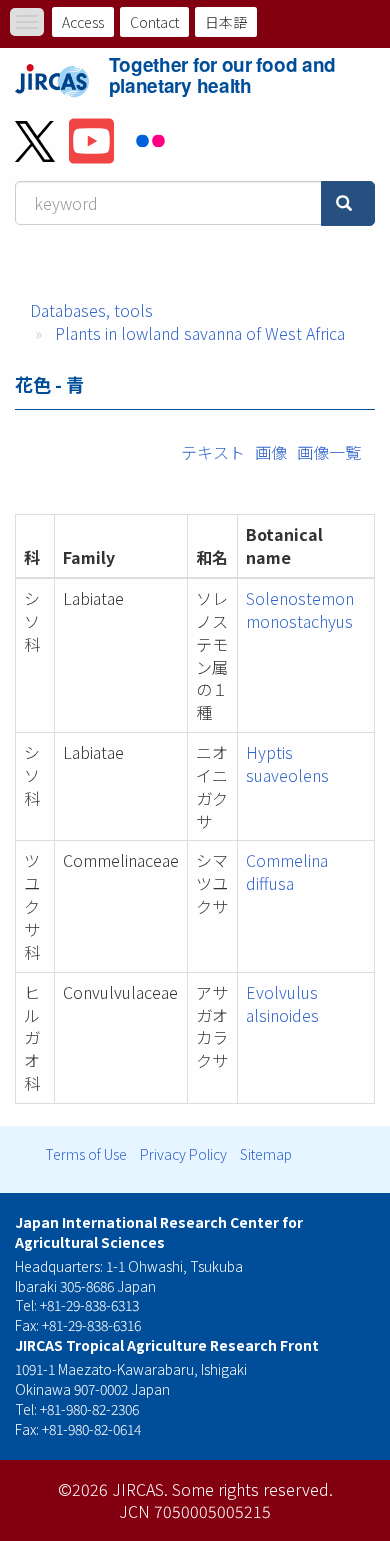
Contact (154, 22)
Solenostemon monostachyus (300, 609)
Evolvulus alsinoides (282, 1003)
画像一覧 (329, 452)
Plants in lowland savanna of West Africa (200, 333)
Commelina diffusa (287, 871)
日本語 (226, 22)
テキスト (213, 452)
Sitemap (266, 1154)
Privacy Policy (183, 1154)
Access (83, 22)
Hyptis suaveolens (287, 763)
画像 (271, 452)
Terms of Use (86, 1154)
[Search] (348, 203)
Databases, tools (91, 310)
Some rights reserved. (252, 1489)
